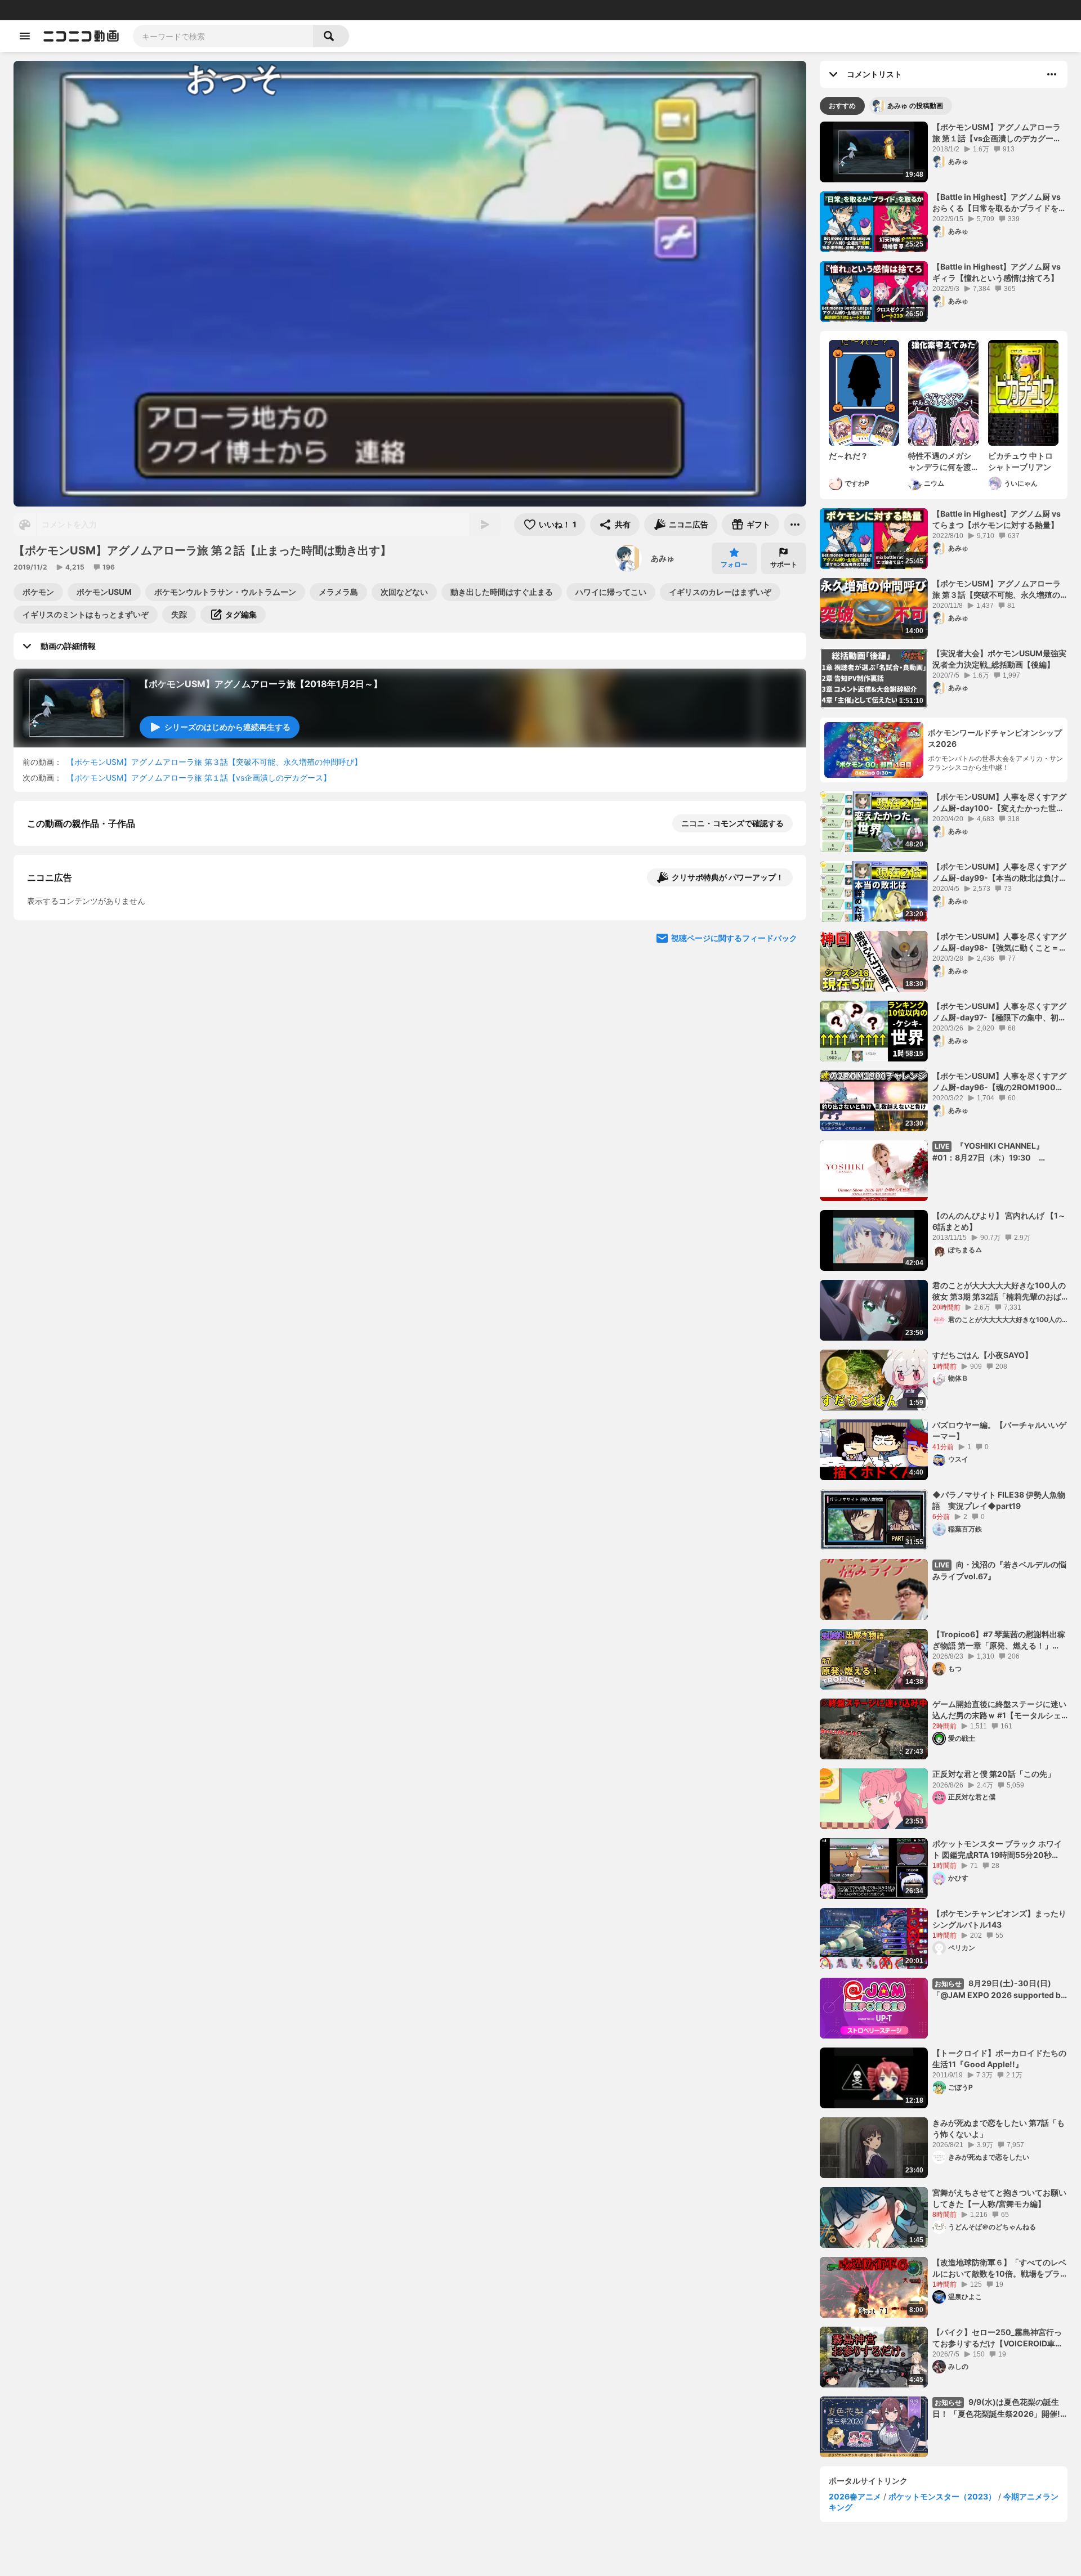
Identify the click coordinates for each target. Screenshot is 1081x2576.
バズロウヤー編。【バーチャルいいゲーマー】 (999, 1430)
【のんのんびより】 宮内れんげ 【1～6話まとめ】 (999, 1221)
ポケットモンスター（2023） (942, 2496)
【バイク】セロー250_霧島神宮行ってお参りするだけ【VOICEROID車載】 (997, 2338)
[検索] (331, 36)
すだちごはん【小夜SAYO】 (982, 1355)
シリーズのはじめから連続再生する (227, 727)
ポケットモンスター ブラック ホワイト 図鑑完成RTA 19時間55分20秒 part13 (997, 1849)
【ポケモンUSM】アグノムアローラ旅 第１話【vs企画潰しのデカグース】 (199, 778)
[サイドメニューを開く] (25, 36)
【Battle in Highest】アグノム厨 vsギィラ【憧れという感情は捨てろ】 (997, 272)
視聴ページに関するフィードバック (734, 1152)
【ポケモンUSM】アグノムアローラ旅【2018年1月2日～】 (261, 684)
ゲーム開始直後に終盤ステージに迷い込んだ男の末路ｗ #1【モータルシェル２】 (999, 1710)
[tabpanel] (944, 1289)
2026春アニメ (855, 2496)
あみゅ (663, 558)
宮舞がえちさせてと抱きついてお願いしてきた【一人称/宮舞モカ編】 (999, 2198)
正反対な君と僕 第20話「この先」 (994, 1774)
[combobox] (223, 36)
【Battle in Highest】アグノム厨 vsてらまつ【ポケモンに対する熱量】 (997, 519)
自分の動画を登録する (91, 940)
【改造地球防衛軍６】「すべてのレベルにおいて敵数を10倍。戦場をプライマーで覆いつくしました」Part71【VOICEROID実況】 (999, 2268)
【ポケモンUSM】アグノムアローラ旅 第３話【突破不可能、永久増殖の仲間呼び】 (214, 762)
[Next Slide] (784, 1045)
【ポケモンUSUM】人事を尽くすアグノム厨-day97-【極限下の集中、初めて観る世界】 (999, 1012)
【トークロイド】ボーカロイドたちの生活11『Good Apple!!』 (999, 2058)
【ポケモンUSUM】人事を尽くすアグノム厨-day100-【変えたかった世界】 (999, 803)
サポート (784, 564)
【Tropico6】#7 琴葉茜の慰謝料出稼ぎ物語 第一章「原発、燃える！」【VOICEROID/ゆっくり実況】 (999, 1640)
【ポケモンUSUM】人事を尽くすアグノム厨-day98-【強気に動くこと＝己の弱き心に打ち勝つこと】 (1000, 942)
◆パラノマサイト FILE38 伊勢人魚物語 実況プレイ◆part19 (999, 1500)
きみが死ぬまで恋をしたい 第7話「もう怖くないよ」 (999, 2128)
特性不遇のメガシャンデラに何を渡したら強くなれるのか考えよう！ (940, 462)
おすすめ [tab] (842, 106)
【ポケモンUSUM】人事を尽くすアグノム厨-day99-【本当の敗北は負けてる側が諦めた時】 (1000, 872)
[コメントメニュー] (1052, 74)
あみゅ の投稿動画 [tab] (915, 106)
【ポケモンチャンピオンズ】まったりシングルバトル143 (999, 1919)
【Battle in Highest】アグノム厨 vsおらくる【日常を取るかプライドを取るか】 (999, 203)
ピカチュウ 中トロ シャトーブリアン (1020, 461)
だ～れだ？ (848, 456)
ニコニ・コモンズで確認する (732, 823)
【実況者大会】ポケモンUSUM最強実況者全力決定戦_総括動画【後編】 (999, 659)
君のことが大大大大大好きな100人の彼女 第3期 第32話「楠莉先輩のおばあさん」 (999, 1291)
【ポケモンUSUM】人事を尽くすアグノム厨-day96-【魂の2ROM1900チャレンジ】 (999, 1082)
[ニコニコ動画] (81, 36)
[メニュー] (795, 525)
